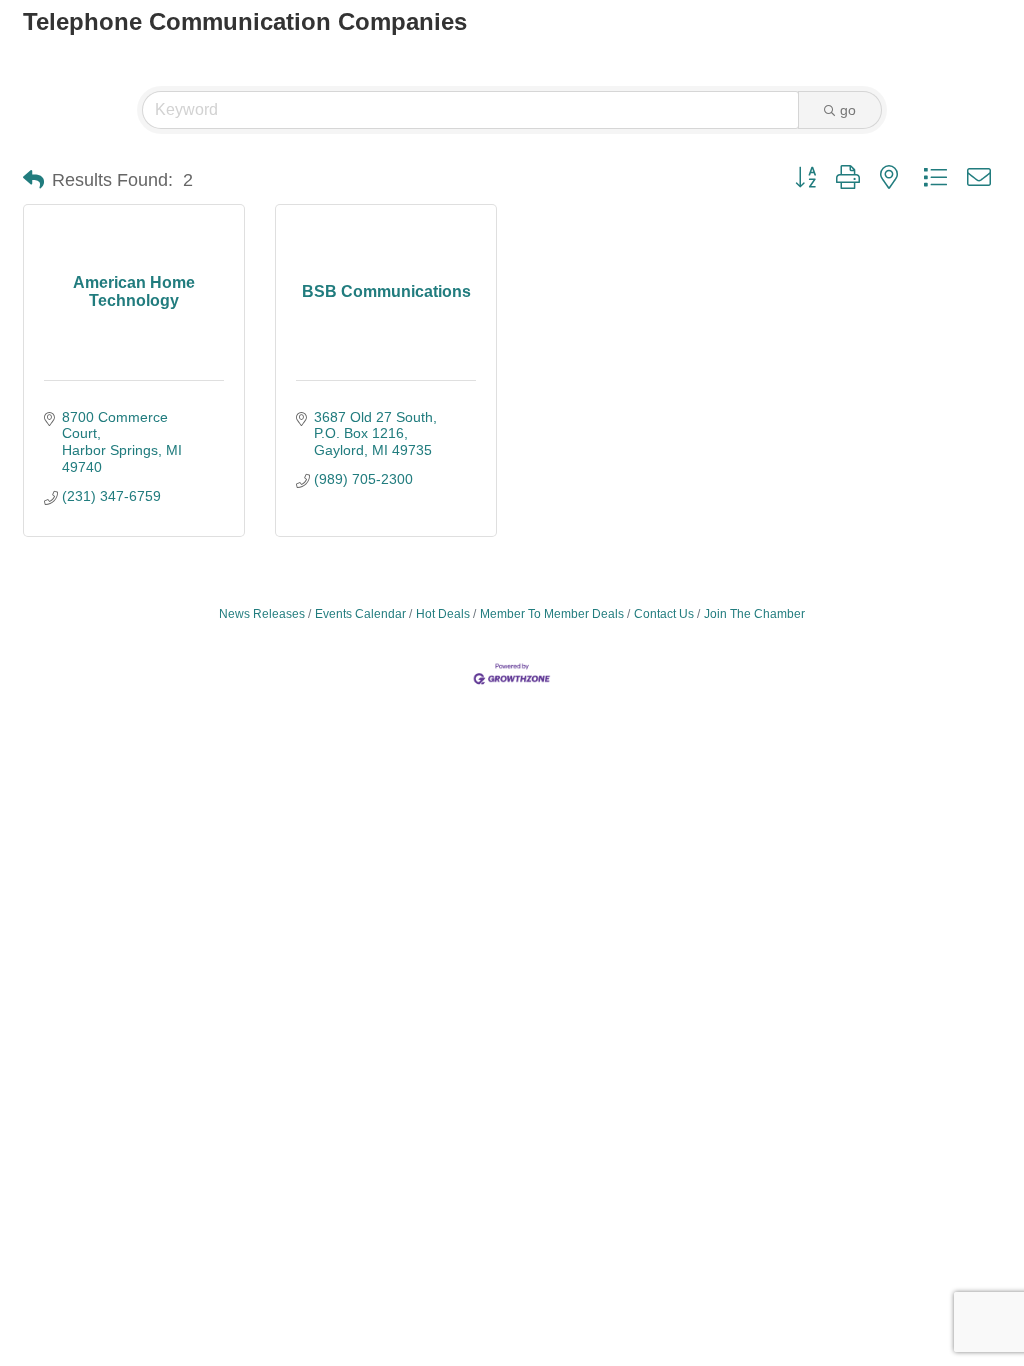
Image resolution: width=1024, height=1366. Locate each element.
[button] (33, 180)
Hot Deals (443, 614)
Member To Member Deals (552, 614)
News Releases (262, 614)
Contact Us (664, 614)
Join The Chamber (754, 614)
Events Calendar (360, 614)
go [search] (848, 110)
